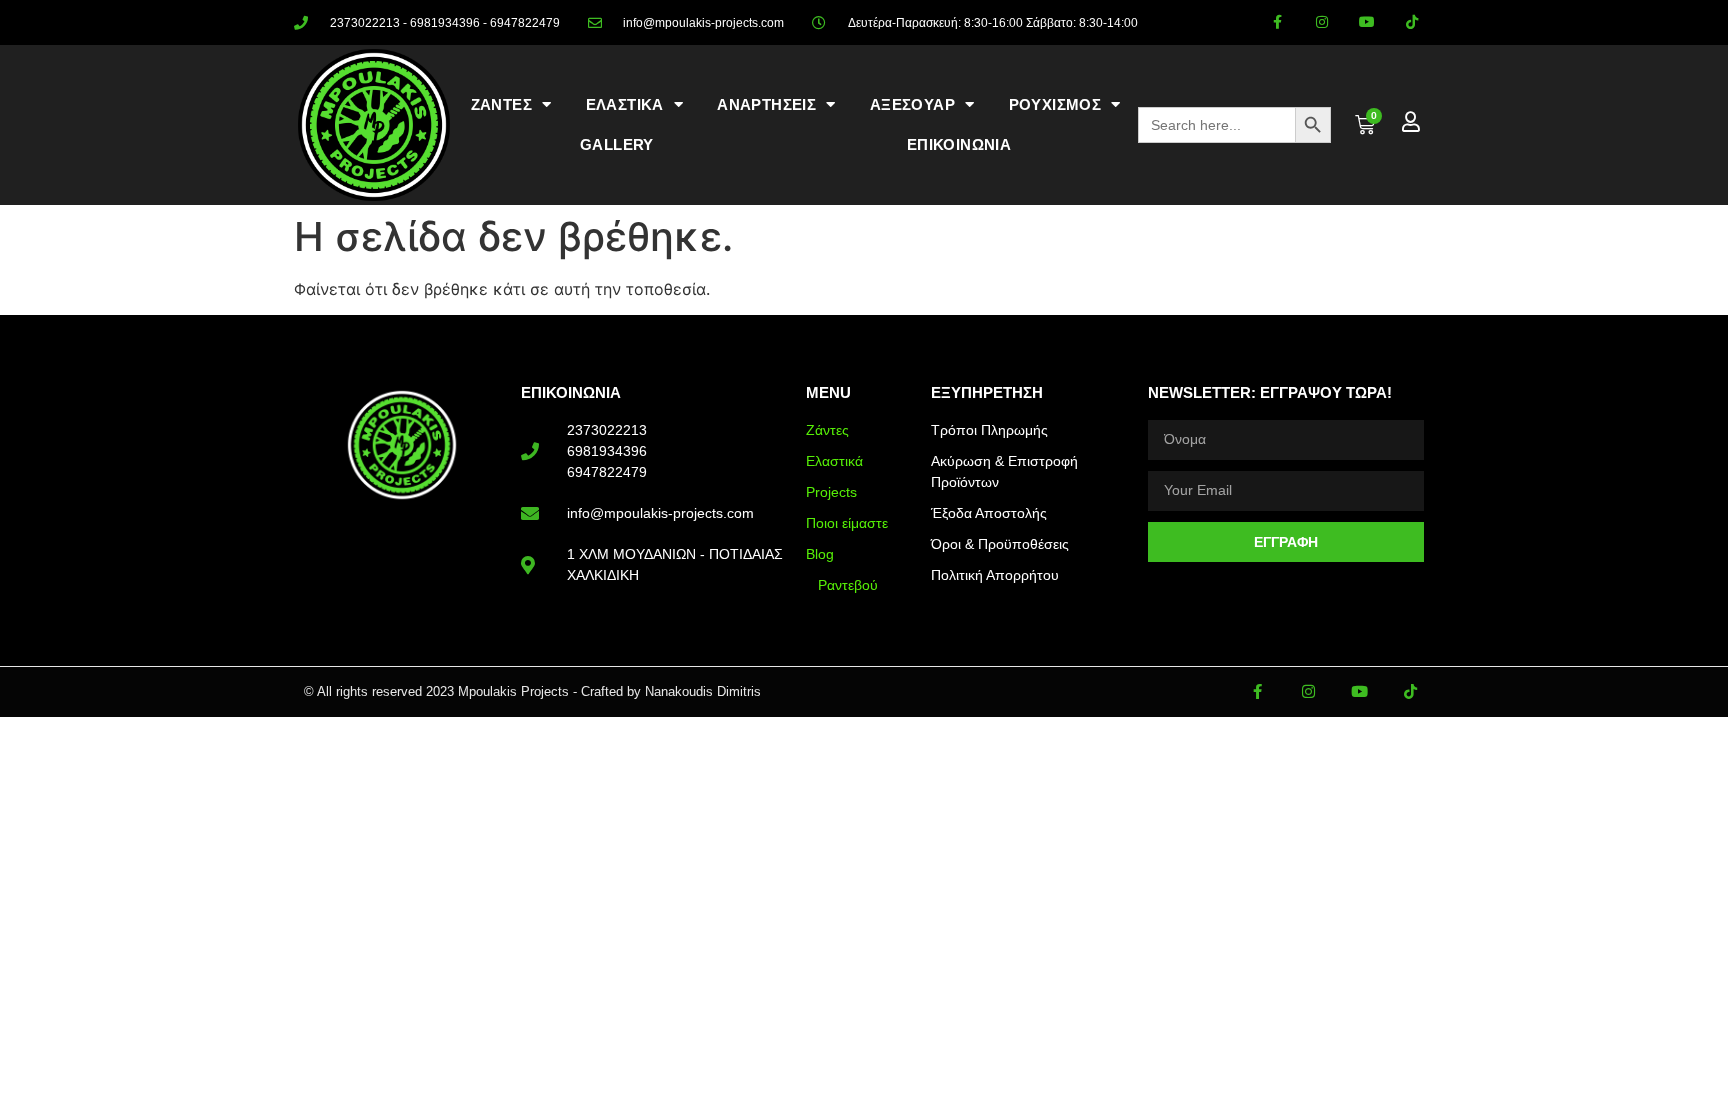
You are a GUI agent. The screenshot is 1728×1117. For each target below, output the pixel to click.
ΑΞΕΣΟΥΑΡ (912, 104)
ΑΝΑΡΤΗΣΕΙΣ (766, 104)
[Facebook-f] (1277, 22)
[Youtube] (1366, 22)
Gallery (617, 144)
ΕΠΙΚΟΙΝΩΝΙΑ (959, 144)
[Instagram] (1322, 22)
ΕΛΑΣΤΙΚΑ (625, 104)
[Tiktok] (1411, 22)
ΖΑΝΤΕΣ (501, 104)
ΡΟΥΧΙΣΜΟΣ (1055, 104)
